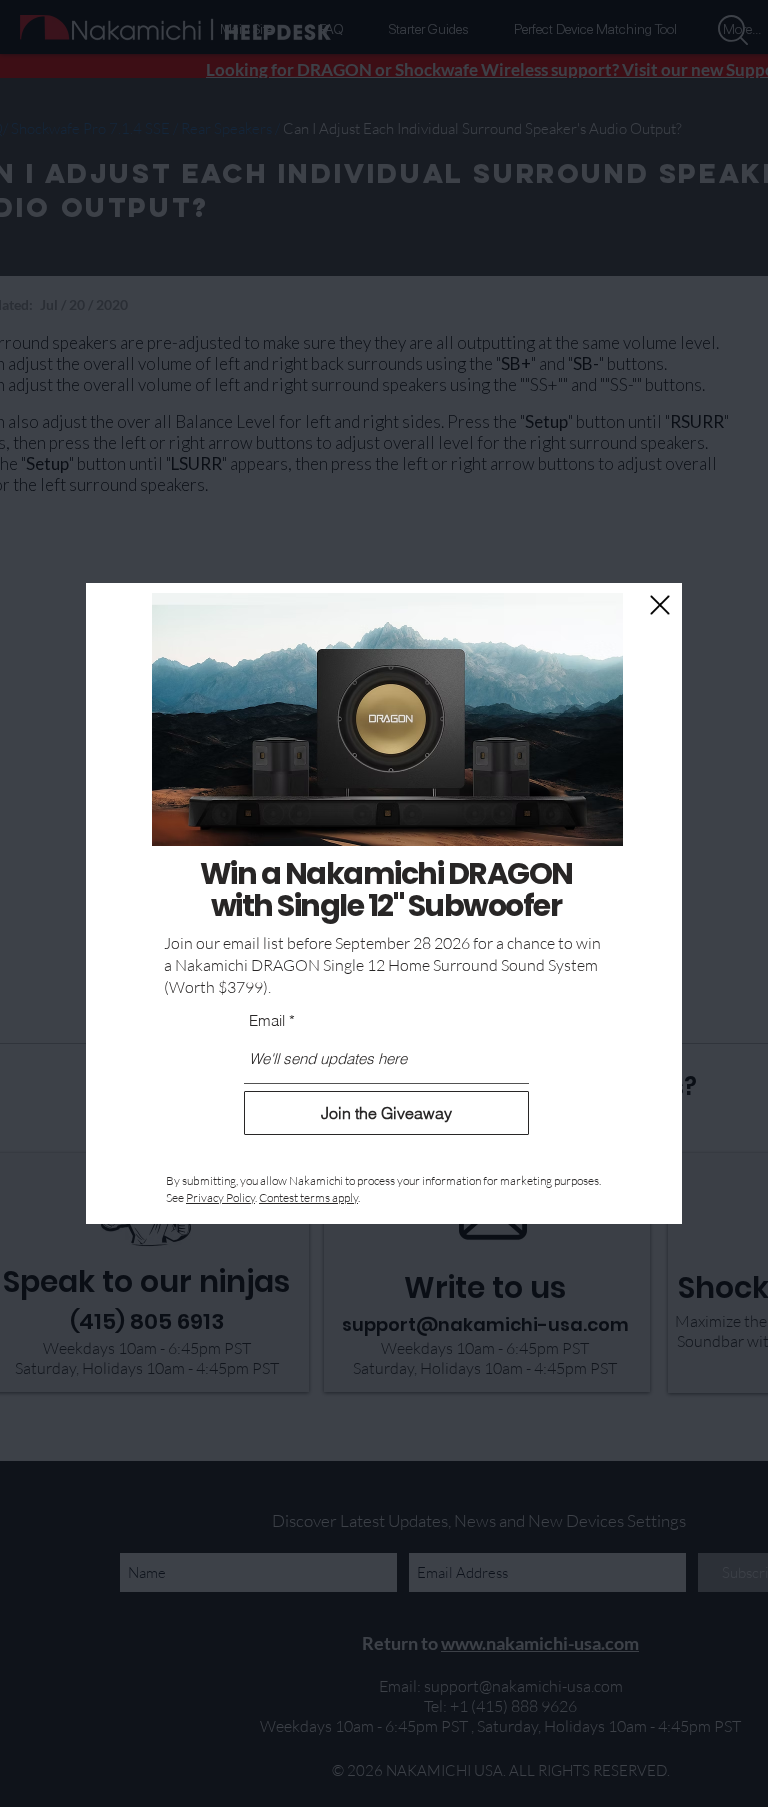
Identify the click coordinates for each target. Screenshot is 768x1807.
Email (267, 1020)
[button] (660, 605)
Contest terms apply (308, 1197)
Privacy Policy (220, 1197)
